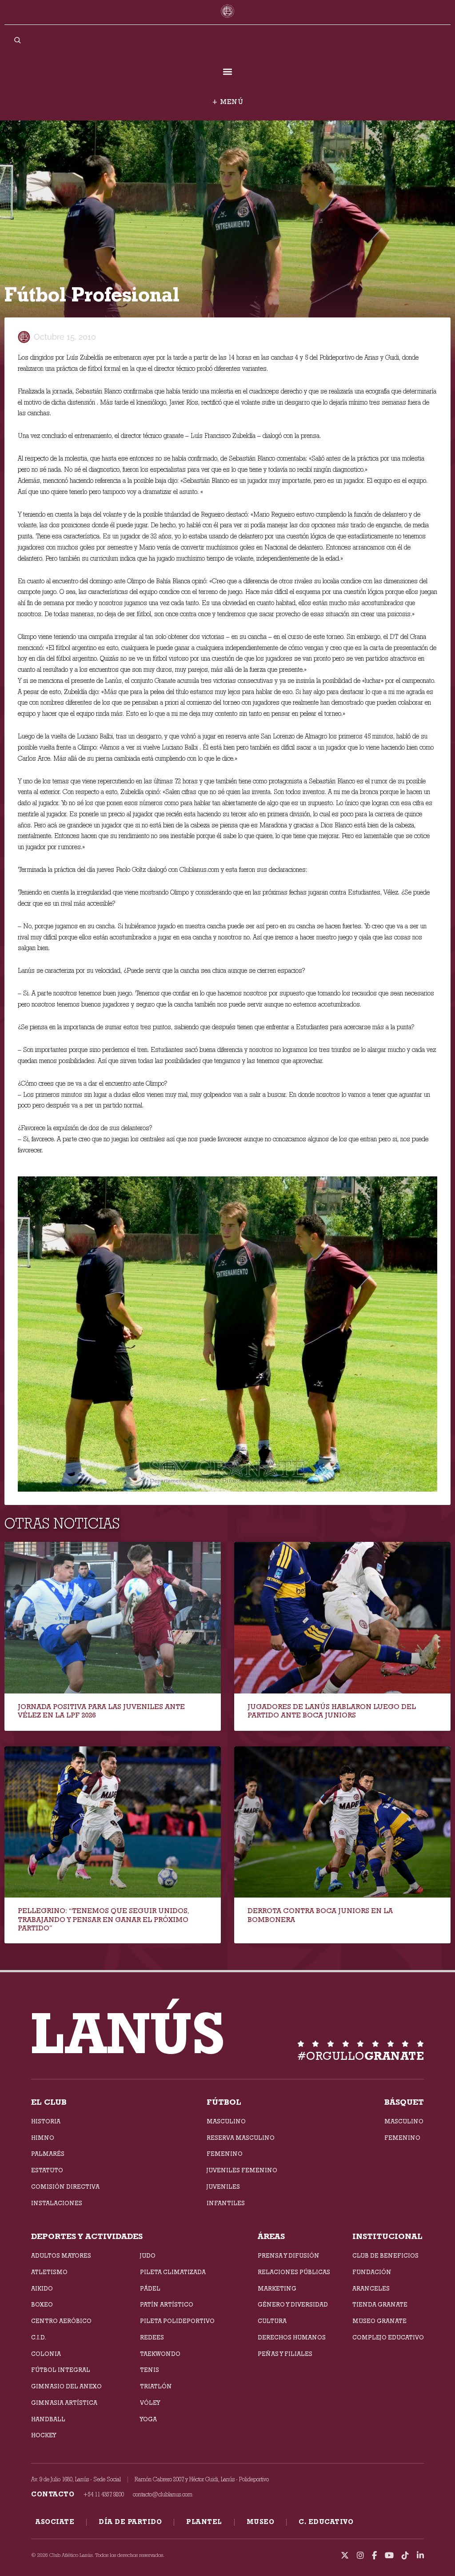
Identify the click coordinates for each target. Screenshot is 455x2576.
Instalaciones (57, 2203)
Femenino (225, 2154)
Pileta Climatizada (173, 2272)
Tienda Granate (380, 2304)
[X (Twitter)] (345, 2556)
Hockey (44, 2435)
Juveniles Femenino (242, 2170)
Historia (46, 2121)
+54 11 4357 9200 (104, 2494)
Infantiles (226, 2203)
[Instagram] (360, 2556)
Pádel (150, 2288)
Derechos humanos (292, 2337)
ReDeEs (152, 2337)
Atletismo (49, 2272)
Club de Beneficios (385, 2255)
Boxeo (42, 2304)
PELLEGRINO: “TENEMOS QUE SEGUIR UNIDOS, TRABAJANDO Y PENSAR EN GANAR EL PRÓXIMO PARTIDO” (104, 1919)
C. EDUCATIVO (326, 2522)
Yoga (148, 2419)
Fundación (372, 2272)
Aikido (42, 2288)
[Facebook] (374, 2556)
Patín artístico (167, 2304)
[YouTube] (389, 2556)
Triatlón (156, 2386)
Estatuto (47, 2170)
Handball (48, 2419)
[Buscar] (17, 40)
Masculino (226, 2121)
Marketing (277, 2288)
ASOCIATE (55, 2522)
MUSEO (261, 2522)
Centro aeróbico (61, 2321)
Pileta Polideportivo (177, 2321)
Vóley (150, 2403)
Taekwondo (160, 2354)
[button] (228, 71)
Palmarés (48, 2154)
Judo (148, 2255)
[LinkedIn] (420, 2556)
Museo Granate (379, 2321)
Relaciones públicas (294, 2272)
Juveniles (223, 2187)
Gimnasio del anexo (66, 2386)
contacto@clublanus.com (163, 2494)
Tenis (150, 2370)
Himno (43, 2138)
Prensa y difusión (289, 2255)
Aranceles (371, 2288)
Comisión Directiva (65, 2187)
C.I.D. (39, 2337)
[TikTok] (405, 2556)
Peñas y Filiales (285, 2354)
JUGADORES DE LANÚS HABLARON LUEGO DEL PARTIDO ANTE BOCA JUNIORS (332, 1711)
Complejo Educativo (388, 2337)
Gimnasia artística (64, 2403)
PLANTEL (204, 2522)
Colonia (46, 2354)
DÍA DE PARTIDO (130, 2522)
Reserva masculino (241, 2138)
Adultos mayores (61, 2255)
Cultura (272, 2321)
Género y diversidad (293, 2304)
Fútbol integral (61, 2370)
